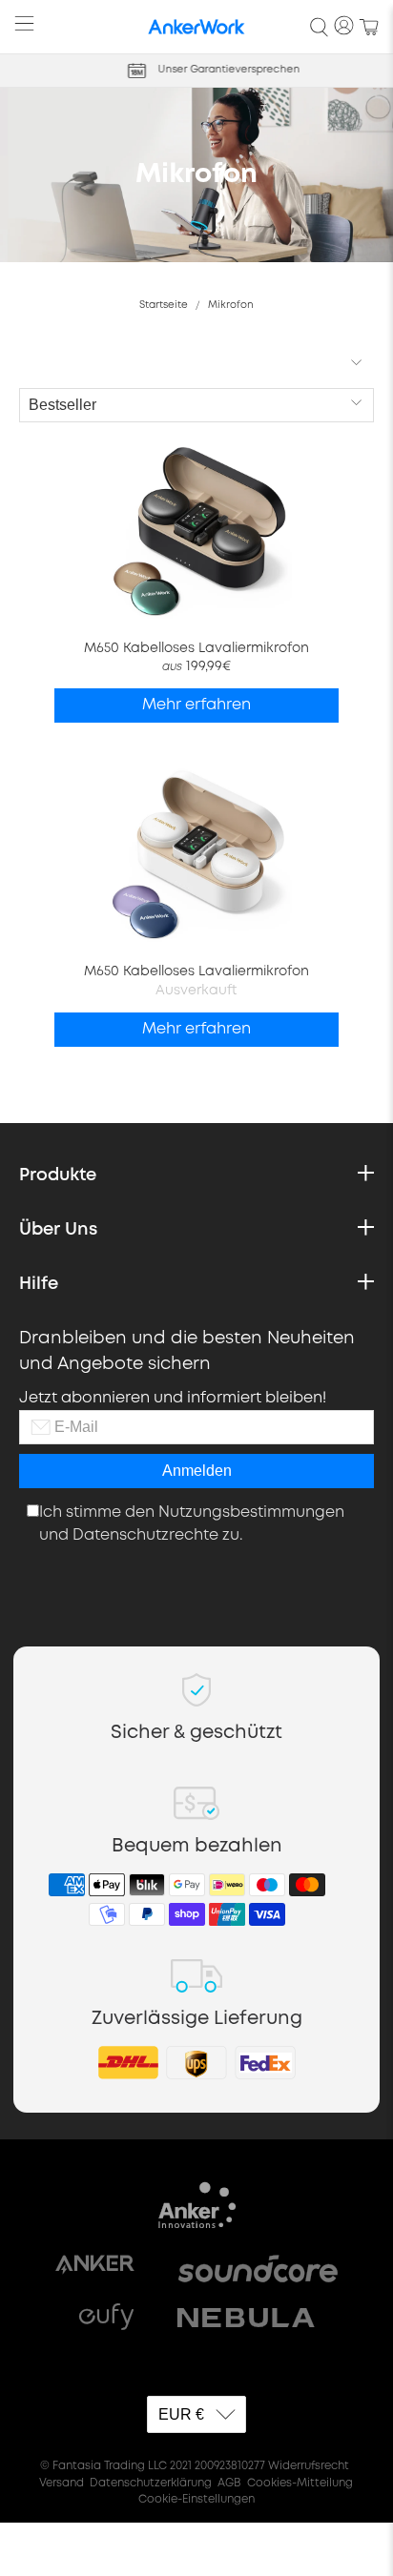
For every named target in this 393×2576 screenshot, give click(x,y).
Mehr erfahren (196, 705)
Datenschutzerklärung (151, 2484)
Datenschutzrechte (145, 1535)
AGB (229, 2484)
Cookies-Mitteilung (300, 2484)
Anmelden (197, 1471)
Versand (62, 2484)
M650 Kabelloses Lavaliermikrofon (196, 648)
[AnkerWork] (196, 27)
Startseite (164, 305)
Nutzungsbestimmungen (251, 1513)
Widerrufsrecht (309, 2466)
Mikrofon (231, 305)
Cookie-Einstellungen (196, 2500)
